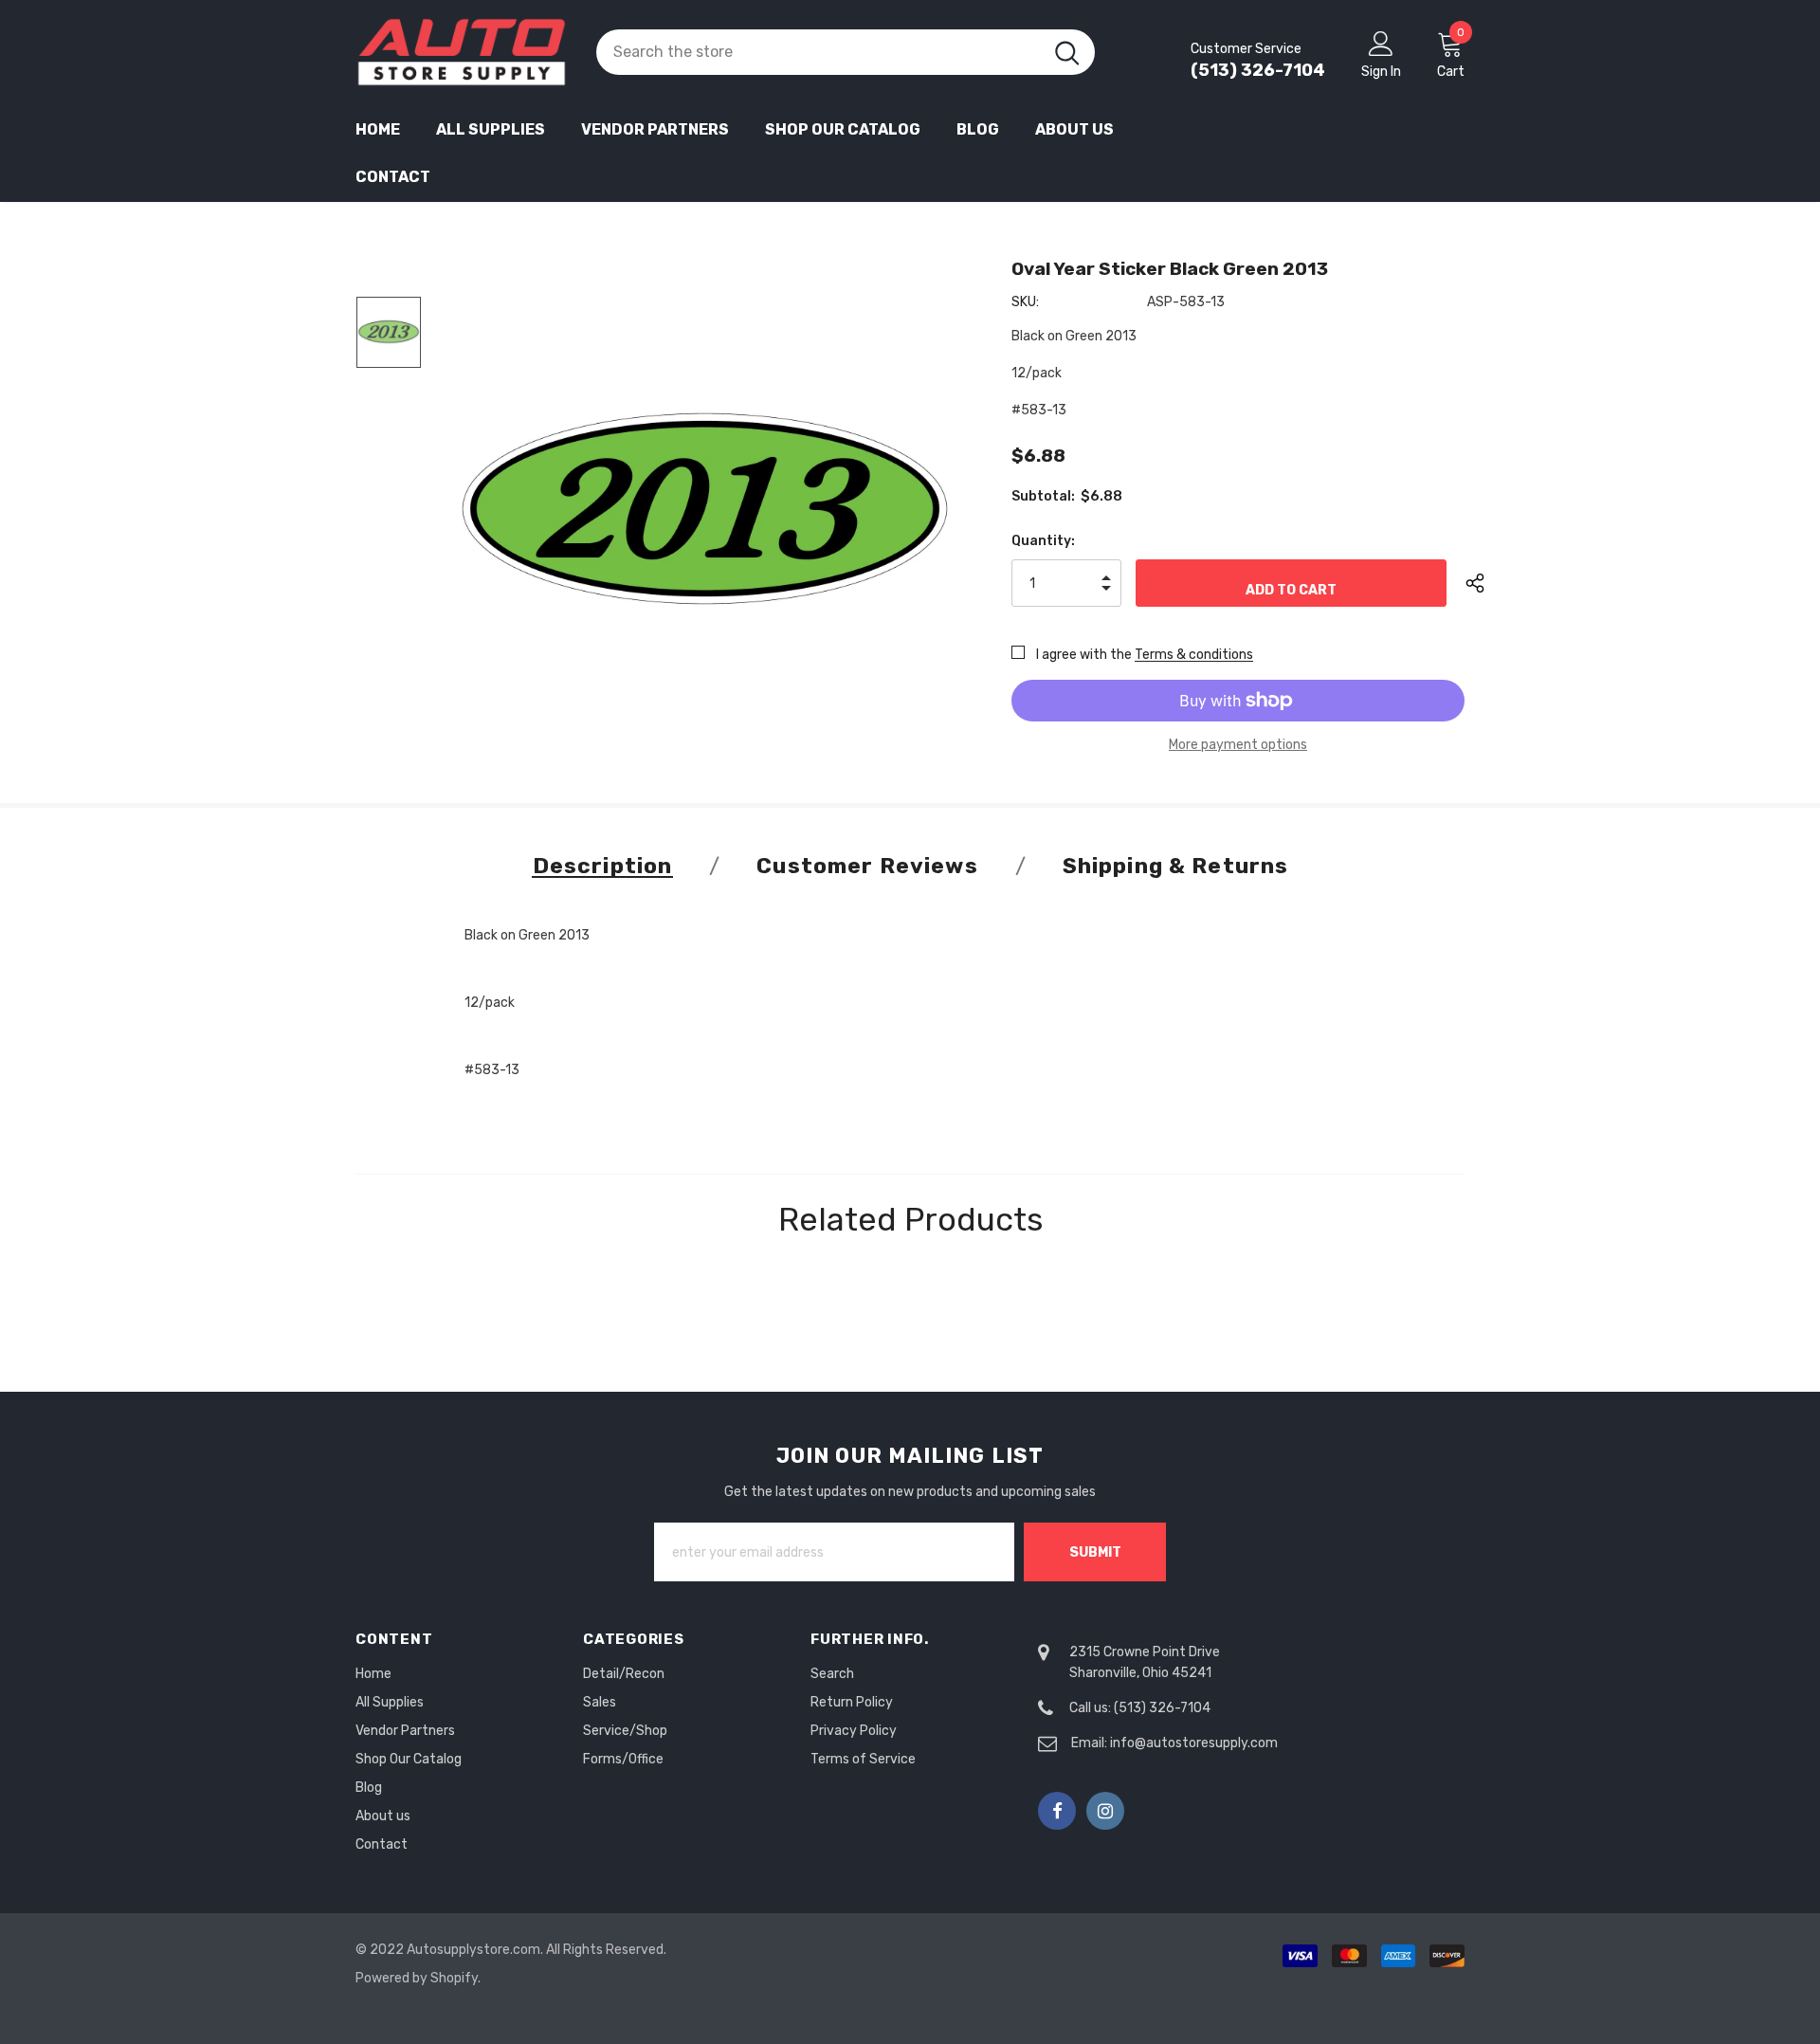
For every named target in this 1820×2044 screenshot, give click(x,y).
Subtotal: (1043, 496)
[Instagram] (1105, 1811)
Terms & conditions (1194, 655)
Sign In (1381, 72)
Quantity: (1043, 541)
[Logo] (462, 52)
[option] (705, 509)
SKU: (1025, 302)
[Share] (1490, 583)
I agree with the (1084, 655)
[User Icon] (1381, 43)
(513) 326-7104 (1258, 70)
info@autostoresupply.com (1194, 1743)
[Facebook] (1057, 1811)
